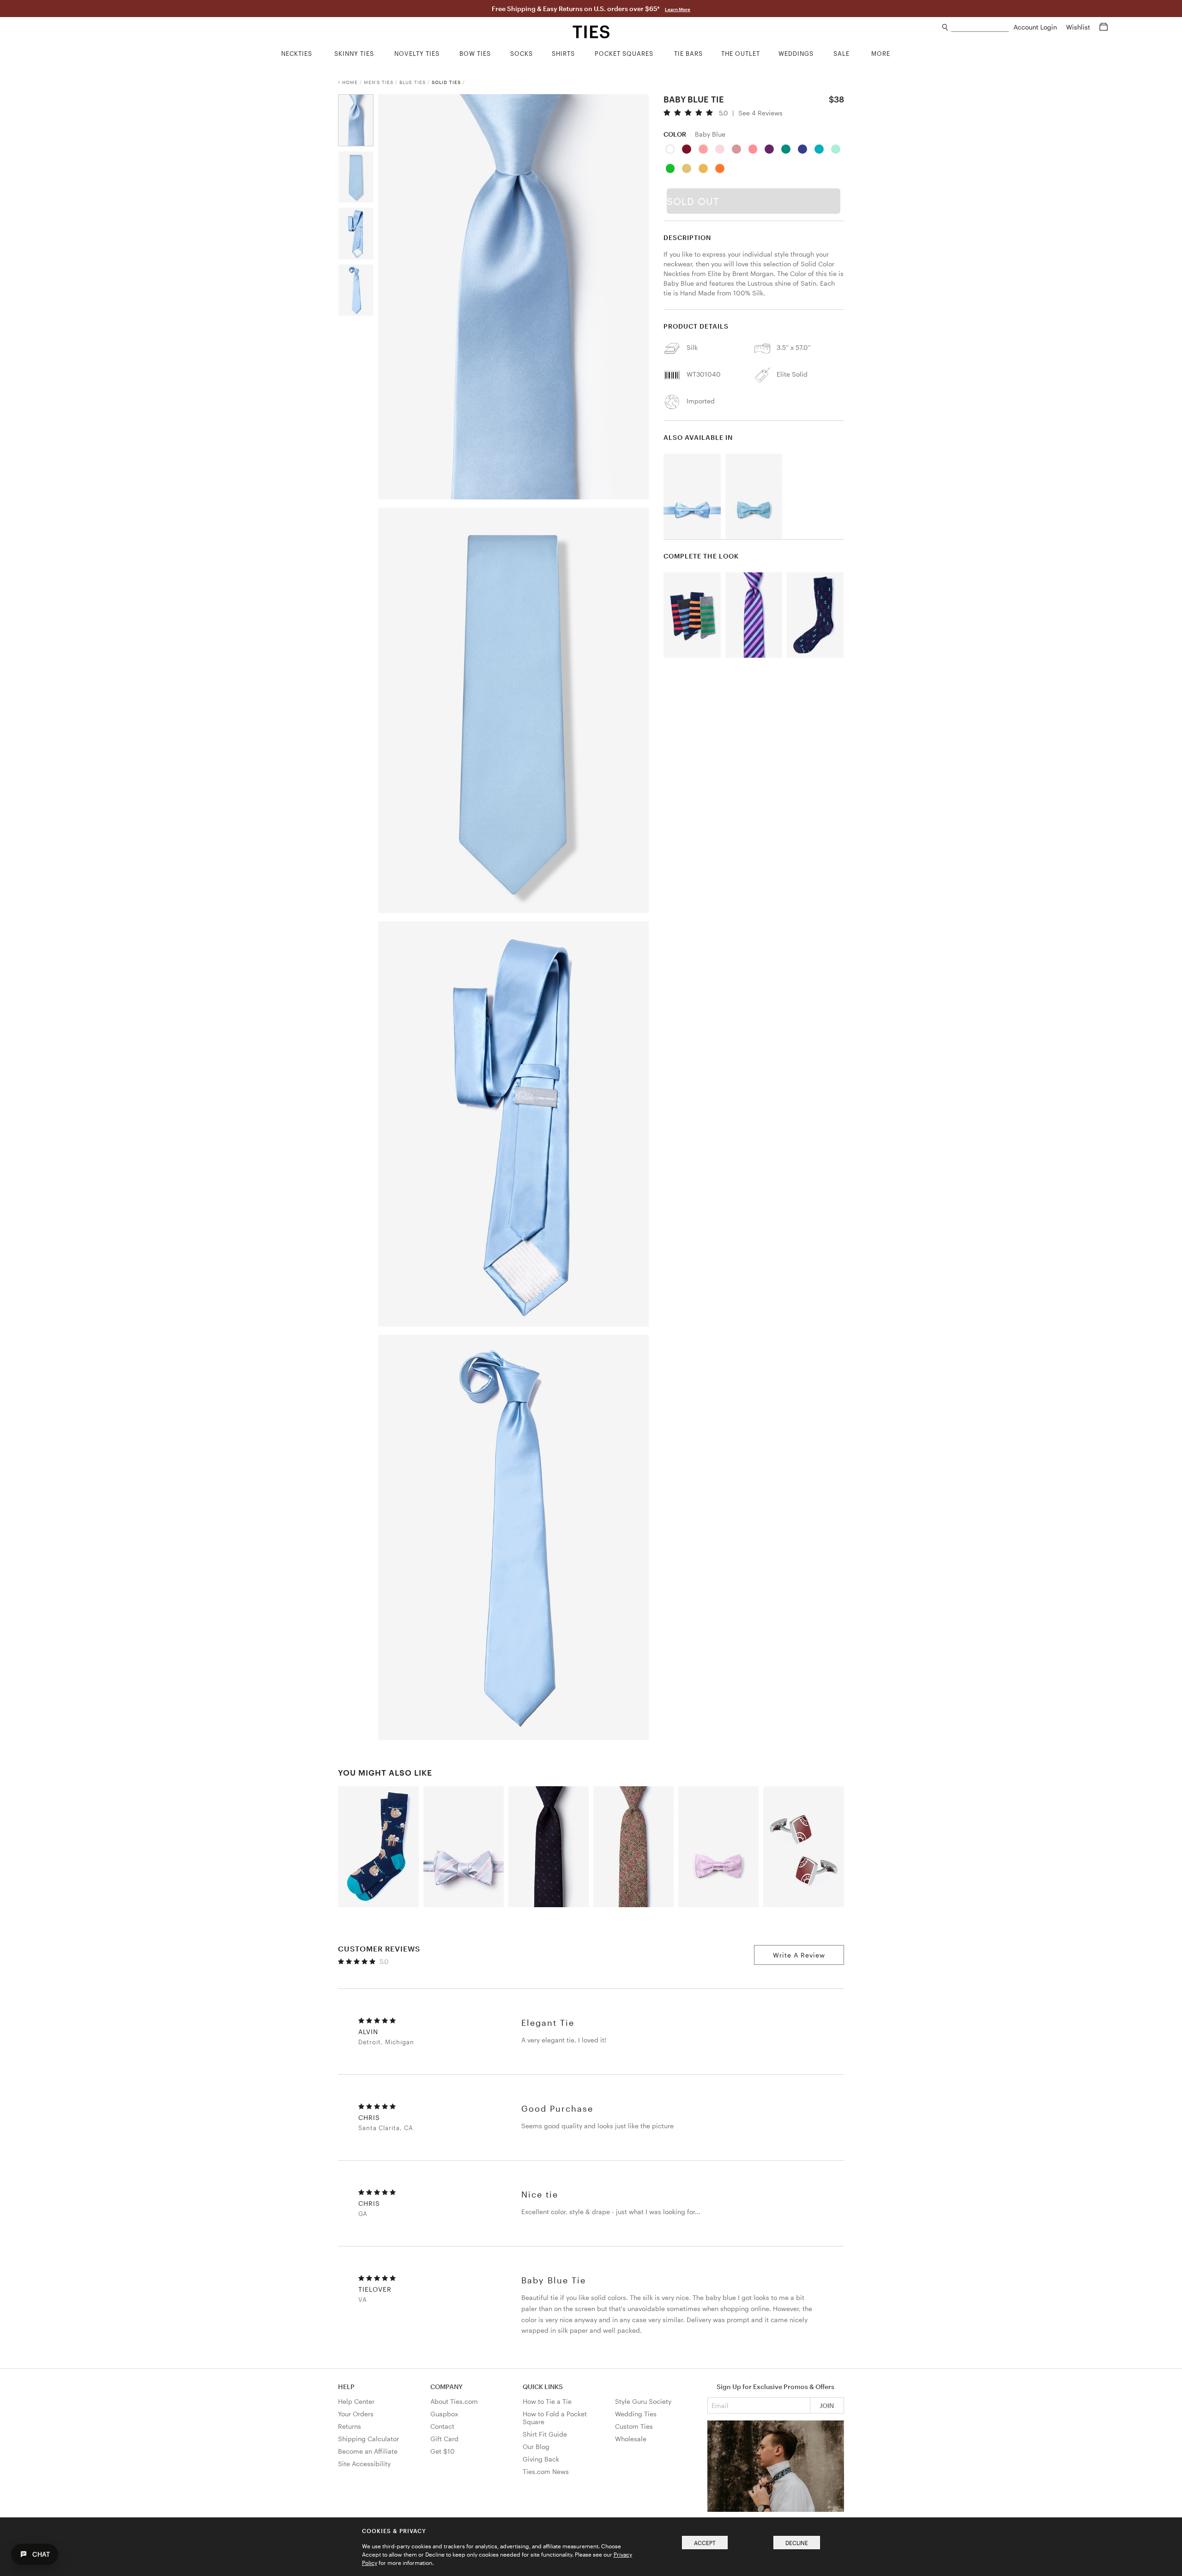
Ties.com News (546, 2471)
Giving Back (541, 2459)
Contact (442, 2426)
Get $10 (443, 2451)
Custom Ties (634, 2426)
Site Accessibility (364, 2464)
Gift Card (444, 2439)
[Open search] (945, 27)
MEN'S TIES (379, 82)
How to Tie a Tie (547, 2401)
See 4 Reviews (760, 113)
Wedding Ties (636, 2414)
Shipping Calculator (368, 2439)
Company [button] (446, 2387)
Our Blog (536, 2447)
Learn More (678, 9)
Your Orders (356, 2414)
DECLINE (797, 2543)
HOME (350, 82)
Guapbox (444, 2414)
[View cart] (1104, 27)
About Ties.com (454, 2401)
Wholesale (631, 2439)
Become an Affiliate (368, 2451)
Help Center (356, 2401)
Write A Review (799, 1955)
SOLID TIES (446, 82)
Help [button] (346, 2387)
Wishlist (1079, 27)
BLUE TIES (413, 82)
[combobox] (980, 27)
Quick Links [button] (543, 2387)
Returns (350, 2426)
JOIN (827, 2405)
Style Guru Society (643, 2401)
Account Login (1036, 27)
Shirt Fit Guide (545, 2434)
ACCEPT (705, 2543)
